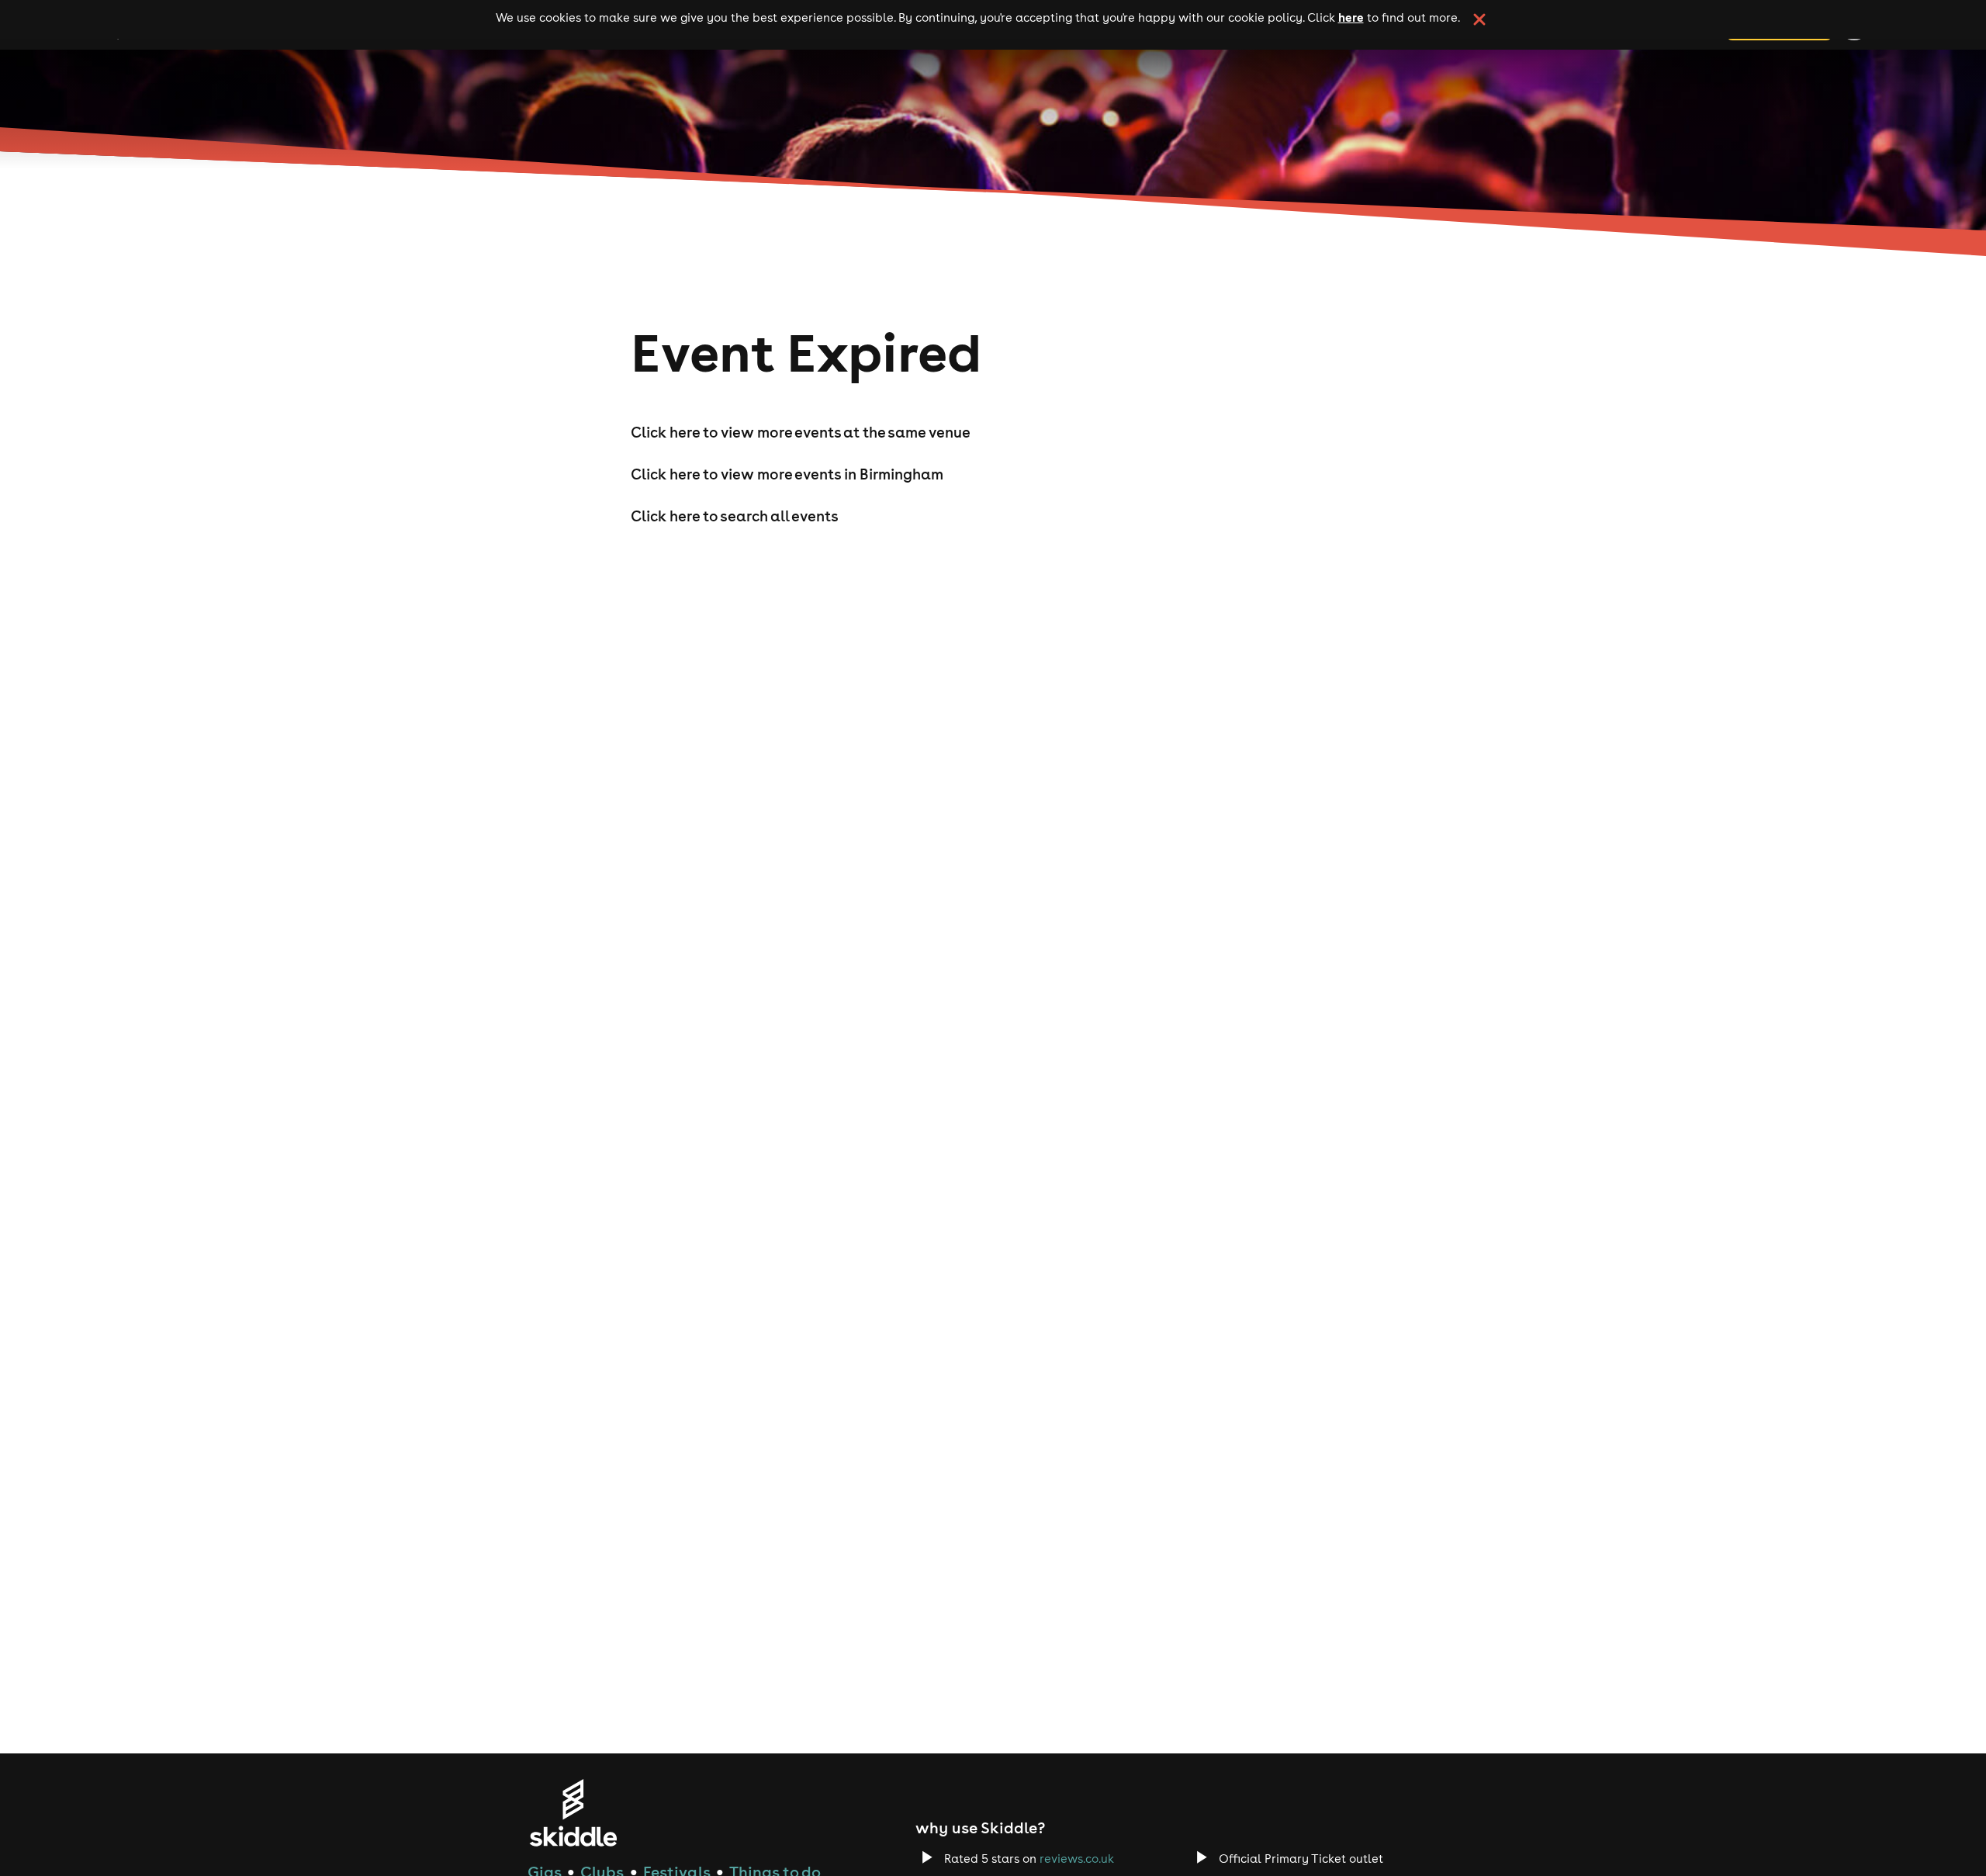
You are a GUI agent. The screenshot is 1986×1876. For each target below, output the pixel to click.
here (1351, 17)
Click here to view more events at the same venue (801, 432)
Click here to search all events (735, 516)
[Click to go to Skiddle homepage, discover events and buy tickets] (573, 1813)
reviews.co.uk (1077, 1859)
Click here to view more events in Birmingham (787, 474)
